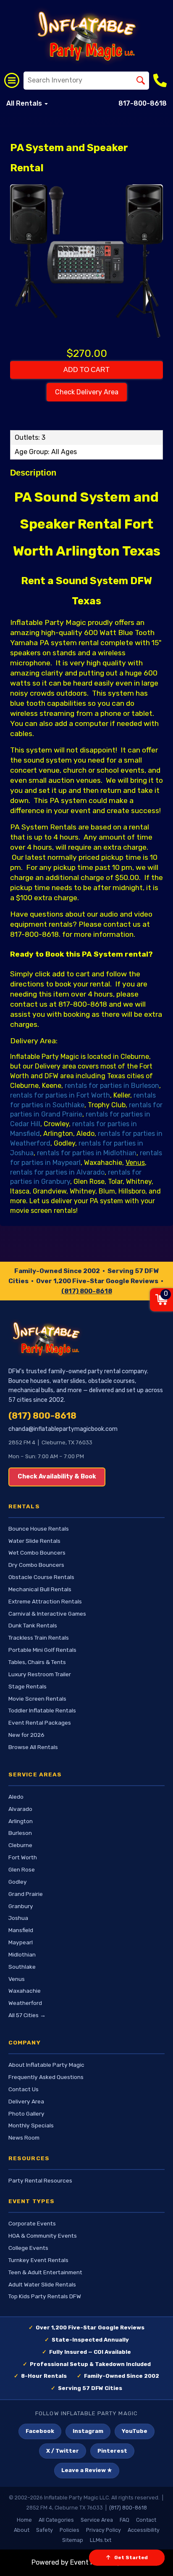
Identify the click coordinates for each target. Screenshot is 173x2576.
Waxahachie (25, 1991)
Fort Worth (23, 1857)
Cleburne (20, 1845)
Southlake (22, 1967)
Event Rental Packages (40, 1723)
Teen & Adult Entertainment (45, 2272)
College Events (28, 2248)
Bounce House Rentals (39, 1529)
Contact (146, 2520)
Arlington (21, 1821)
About (22, 2530)
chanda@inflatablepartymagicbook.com (63, 1429)
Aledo (16, 1797)
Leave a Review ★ (87, 2470)
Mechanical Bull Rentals (40, 1589)
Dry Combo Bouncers (36, 1565)
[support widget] (155, 2556)
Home (24, 2520)
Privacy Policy (104, 2530)
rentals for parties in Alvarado (57, 1172)
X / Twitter (63, 2451)
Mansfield (21, 1930)
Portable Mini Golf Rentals (42, 1650)
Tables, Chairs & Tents (37, 1662)
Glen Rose (22, 1869)
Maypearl (21, 1942)
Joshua (18, 1918)
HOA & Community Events (43, 2236)
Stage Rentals (28, 1686)
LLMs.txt (101, 2540)
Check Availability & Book (57, 1477)
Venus (17, 1979)
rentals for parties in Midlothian (87, 1153)
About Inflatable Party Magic (46, 2065)
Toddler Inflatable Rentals (42, 1710)
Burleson (20, 1833)
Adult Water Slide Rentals (42, 2284)
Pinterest (112, 2451)
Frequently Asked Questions (46, 2077)
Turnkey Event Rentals (38, 2260)
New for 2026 (26, 1735)
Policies (69, 2530)
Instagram (88, 2431)
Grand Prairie (26, 1894)
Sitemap (73, 2540)
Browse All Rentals (33, 1747)
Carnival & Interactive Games (47, 1614)
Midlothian (22, 1954)
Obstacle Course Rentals (41, 1577)
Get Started (131, 2557)
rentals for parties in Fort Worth (60, 1095)
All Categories (56, 2520)
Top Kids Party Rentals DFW (45, 2296)
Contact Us (24, 2089)
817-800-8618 (143, 103)
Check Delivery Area (87, 392)
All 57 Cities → (27, 2015)
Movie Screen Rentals (37, 1699)
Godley (18, 1882)
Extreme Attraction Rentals (45, 1601)
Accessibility (144, 2530)
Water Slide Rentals (34, 1541)
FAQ (125, 2520)
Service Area (97, 2520)
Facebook (40, 2431)
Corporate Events (32, 2223)
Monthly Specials (31, 2125)
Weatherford (25, 2003)
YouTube (135, 2431)
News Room (24, 2137)
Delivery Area (26, 2101)
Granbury (21, 1906)
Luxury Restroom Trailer (40, 1674)
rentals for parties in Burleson (112, 1086)
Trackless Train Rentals (39, 1638)
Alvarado (20, 1809)
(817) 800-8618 (87, 1291)
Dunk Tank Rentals (33, 1625)
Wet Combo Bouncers (37, 1553)
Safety (45, 2530)
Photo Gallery (26, 2113)
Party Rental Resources (40, 2180)
